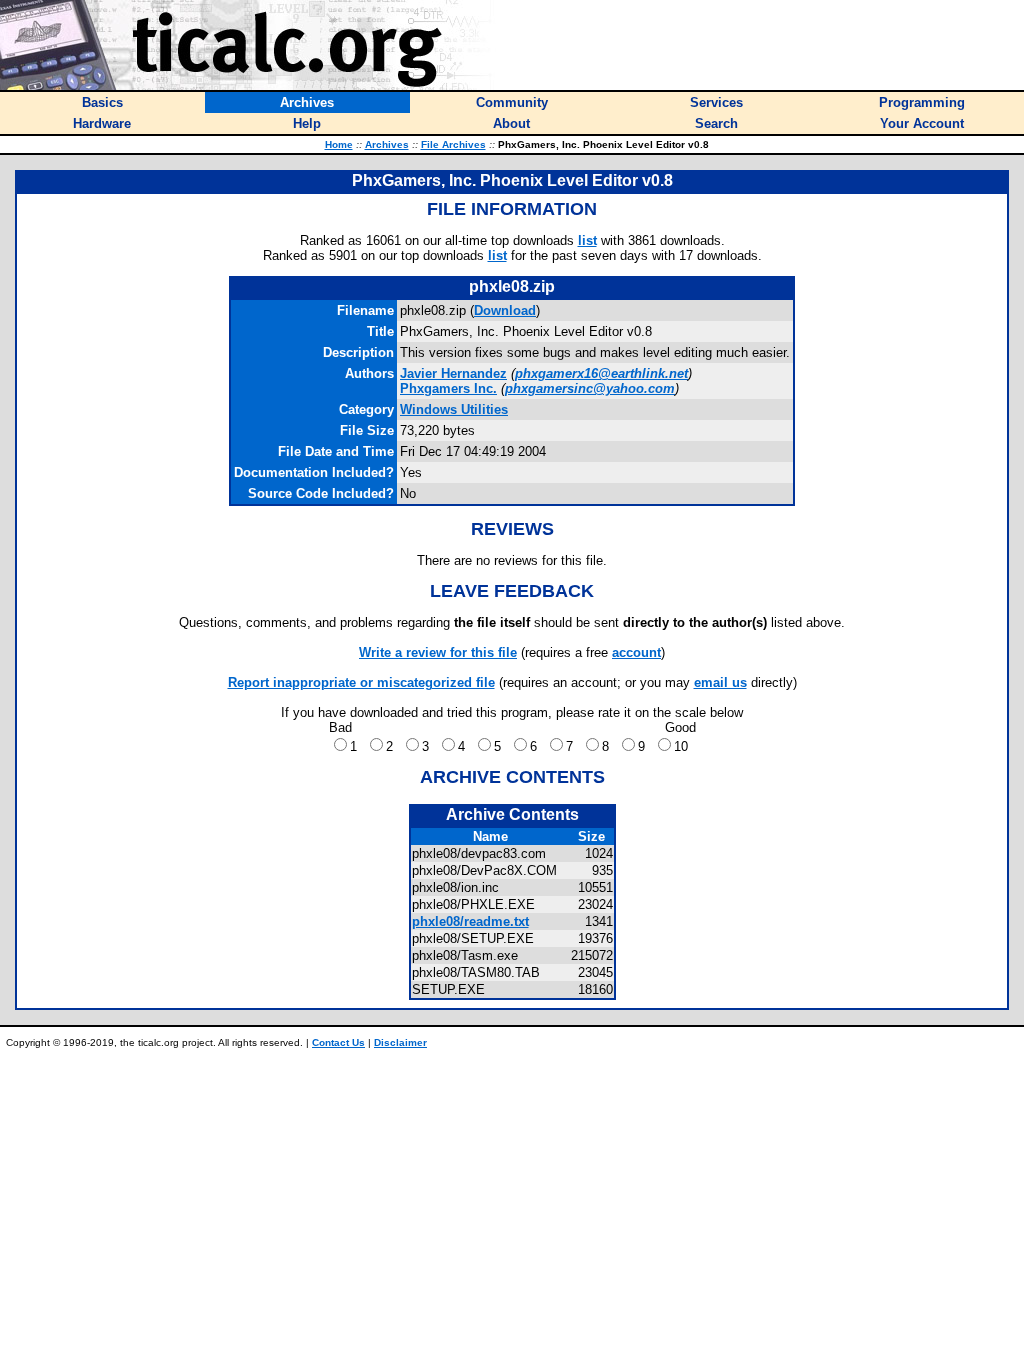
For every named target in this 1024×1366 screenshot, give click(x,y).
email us (720, 682)
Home (339, 144)
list (587, 240)
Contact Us (338, 1042)
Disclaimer (400, 1042)
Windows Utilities (454, 409)
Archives (387, 144)
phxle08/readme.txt (470, 921)
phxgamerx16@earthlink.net (601, 373)
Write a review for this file (438, 652)
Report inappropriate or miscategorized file (361, 682)
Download (505, 310)
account (636, 652)
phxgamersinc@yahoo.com (590, 388)
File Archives (453, 144)
